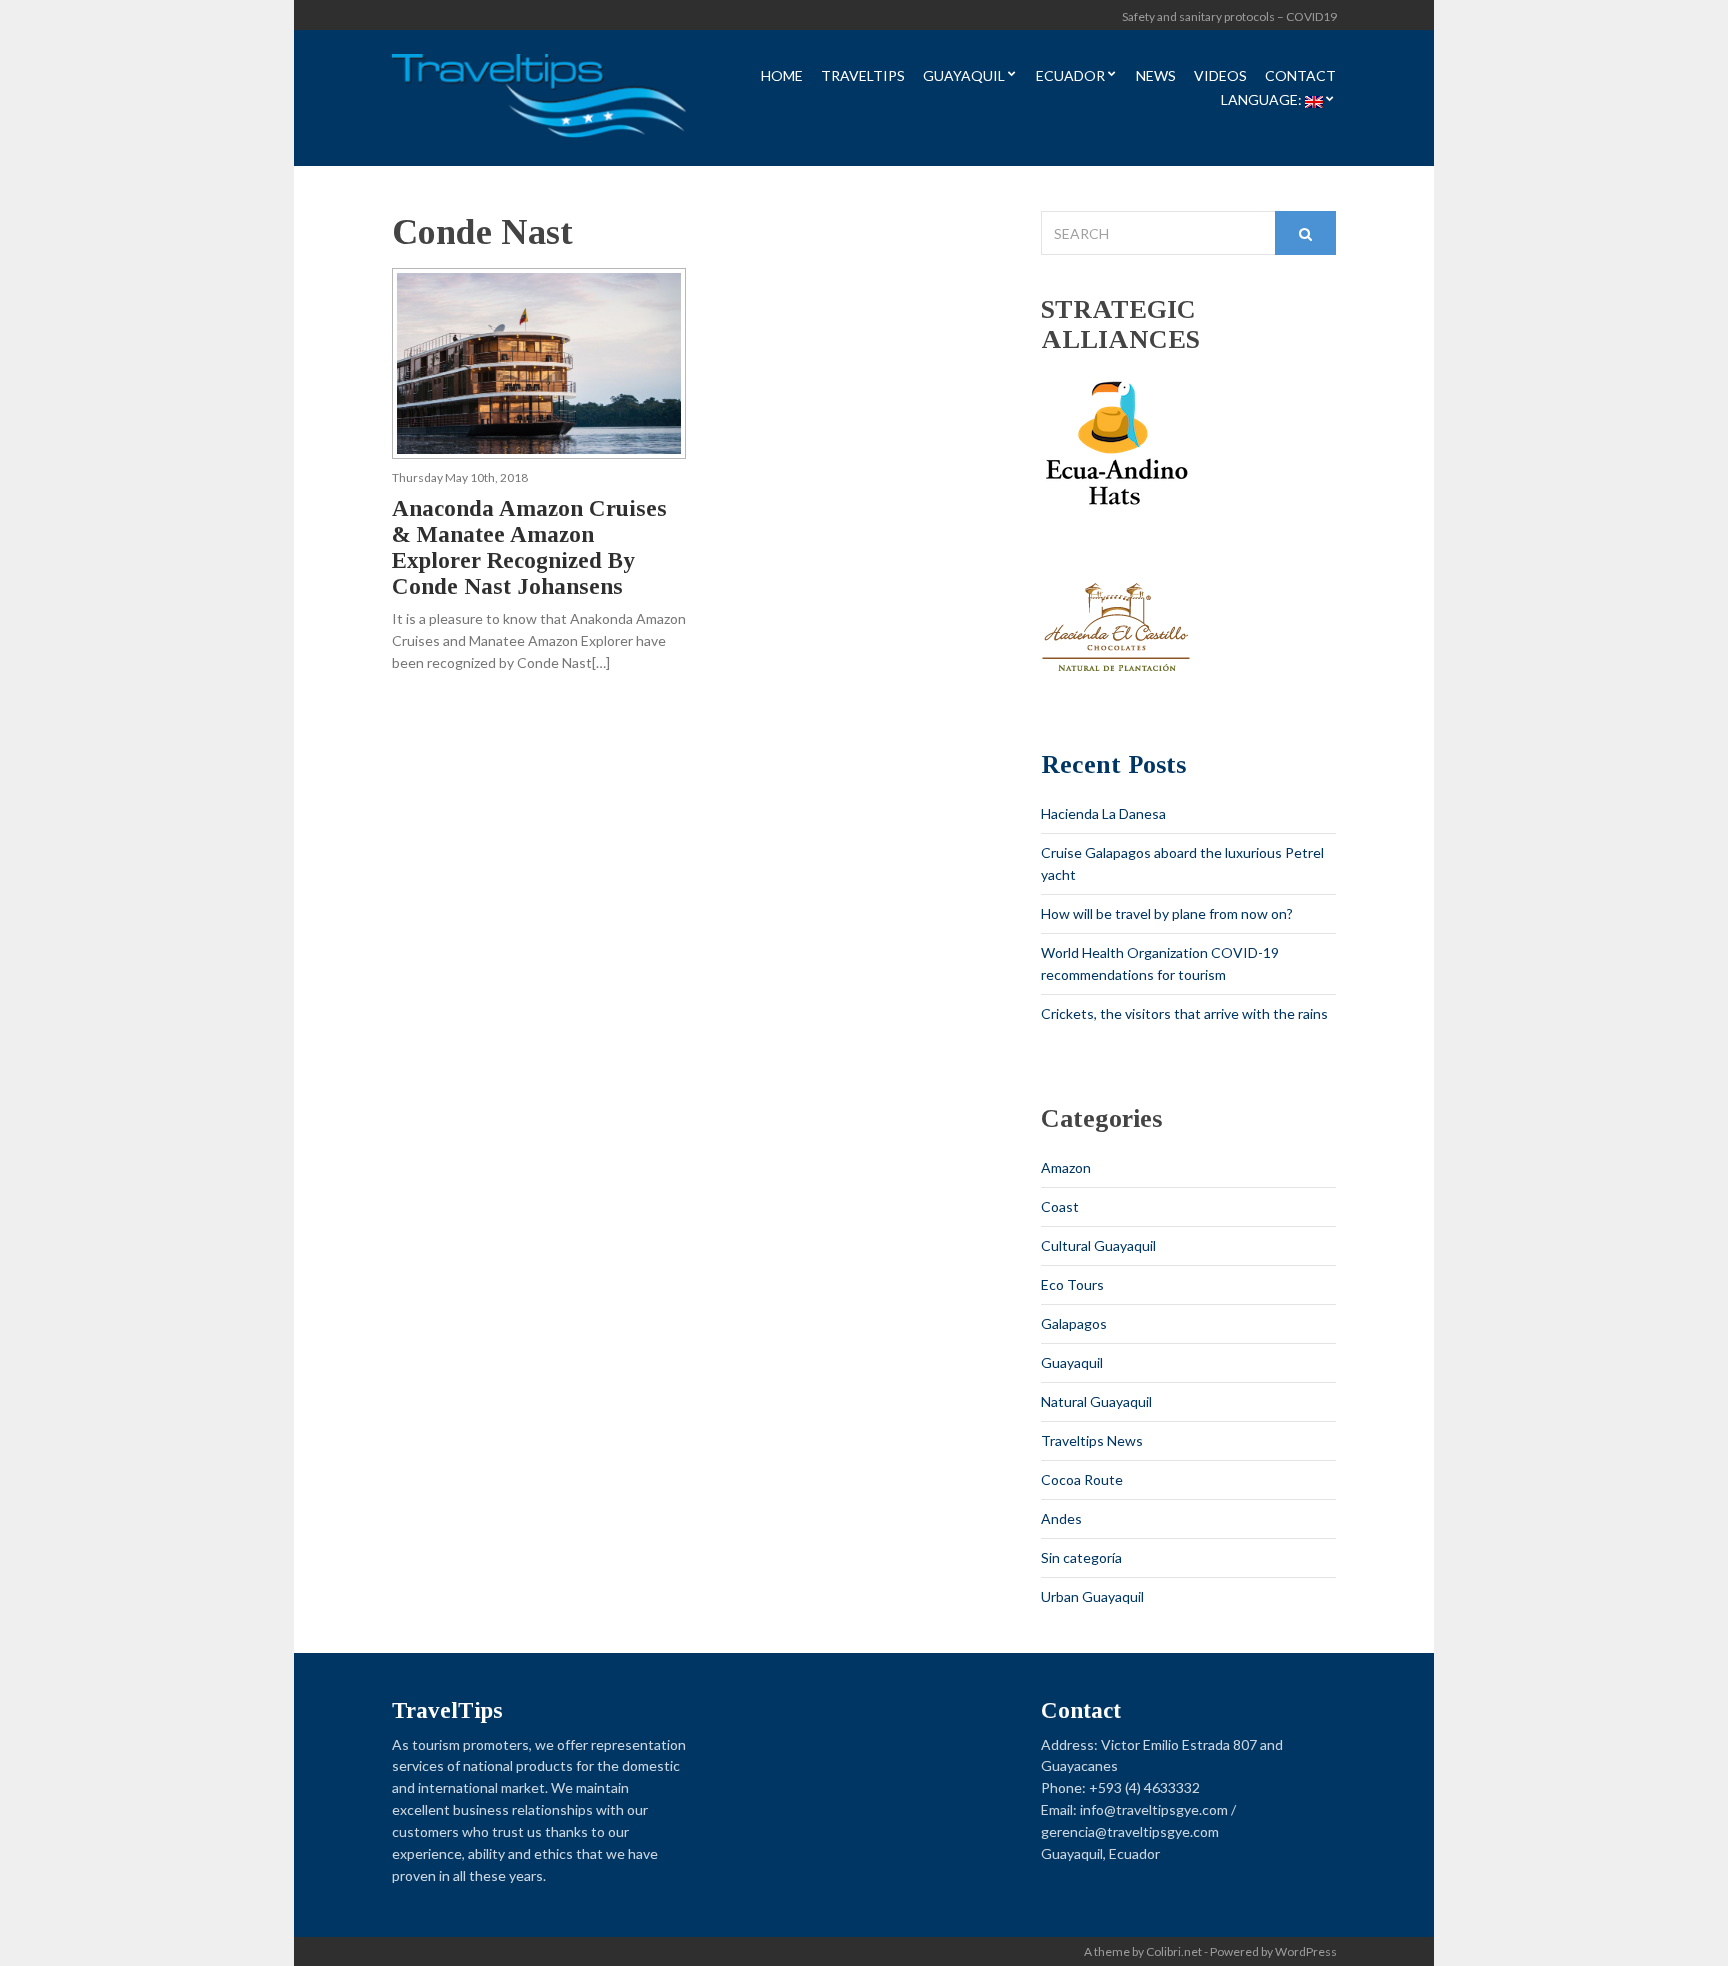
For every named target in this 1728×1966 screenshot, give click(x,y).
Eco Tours (1072, 1284)
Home (782, 76)
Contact (1300, 76)
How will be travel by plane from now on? (1167, 913)
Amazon (1066, 1167)
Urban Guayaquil (1092, 1596)
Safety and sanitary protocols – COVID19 (1229, 16)
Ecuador (1070, 76)
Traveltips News (1092, 1440)
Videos (1220, 76)
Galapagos (1074, 1323)
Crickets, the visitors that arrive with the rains (1184, 1013)
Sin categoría (1081, 1557)
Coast (1060, 1206)
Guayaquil (964, 76)
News (1156, 76)
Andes (1061, 1518)
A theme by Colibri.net (1143, 1951)
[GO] (1305, 233)
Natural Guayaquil (1096, 1401)
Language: (1263, 100)
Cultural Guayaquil (1098, 1245)
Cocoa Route (1082, 1479)
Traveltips (863, 76)
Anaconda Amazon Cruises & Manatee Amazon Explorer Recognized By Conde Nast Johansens (529, 547)
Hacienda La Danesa (1103, 813)
